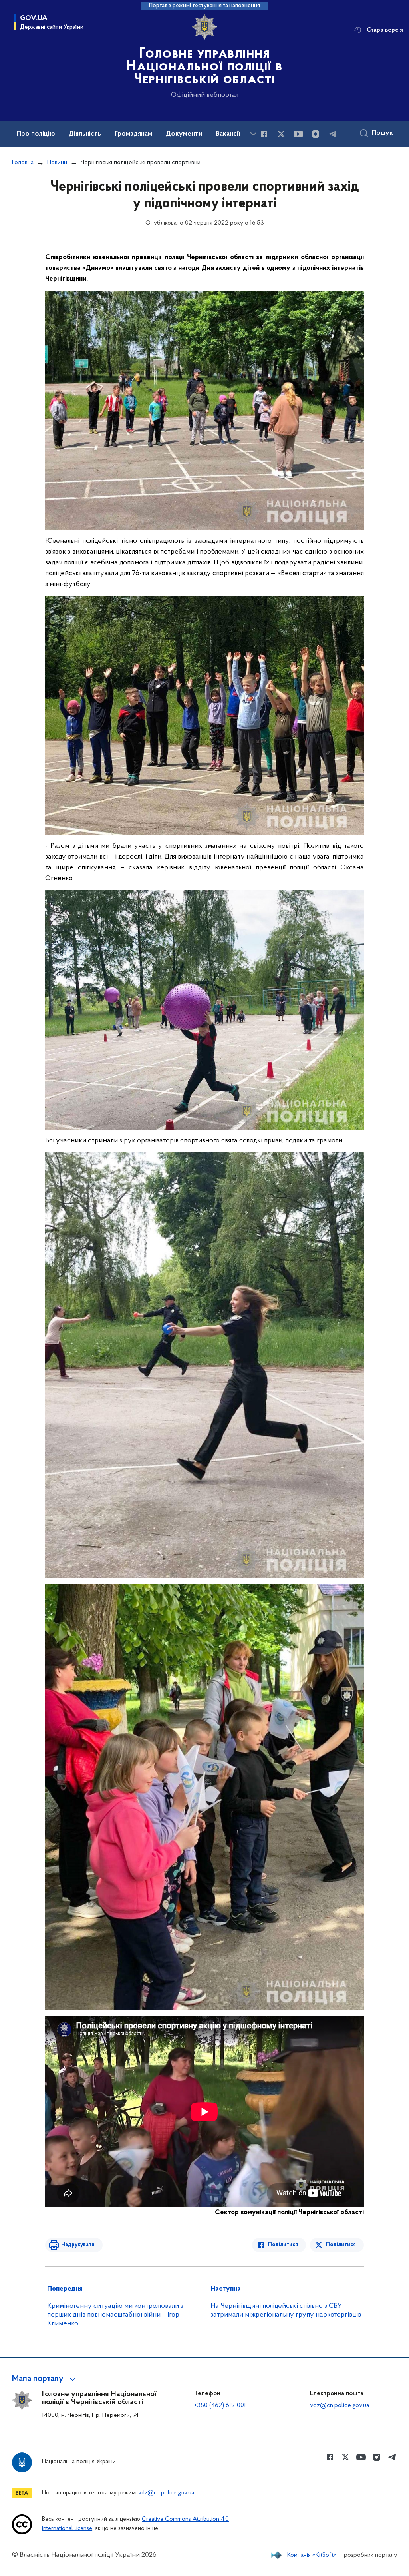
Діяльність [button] (85, 134)
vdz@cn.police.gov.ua (340, 2405)
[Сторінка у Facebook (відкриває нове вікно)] (264, 134)
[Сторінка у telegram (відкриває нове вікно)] (333, 134)
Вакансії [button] (228, 134)
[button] (45, 2379)
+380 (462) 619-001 (220, 2405)
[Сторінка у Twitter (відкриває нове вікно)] (281, 134)
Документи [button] (184, 134)
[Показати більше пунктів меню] (253, 134)
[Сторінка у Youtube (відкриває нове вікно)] (298, 134)
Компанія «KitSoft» (312, 2555)
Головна (23, 163)
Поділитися (283, 2245)
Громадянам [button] (133, 134)
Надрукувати (78, 2245)
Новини (57, 163)
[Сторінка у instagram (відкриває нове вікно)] (316, 134)
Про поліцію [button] (36, 134)
